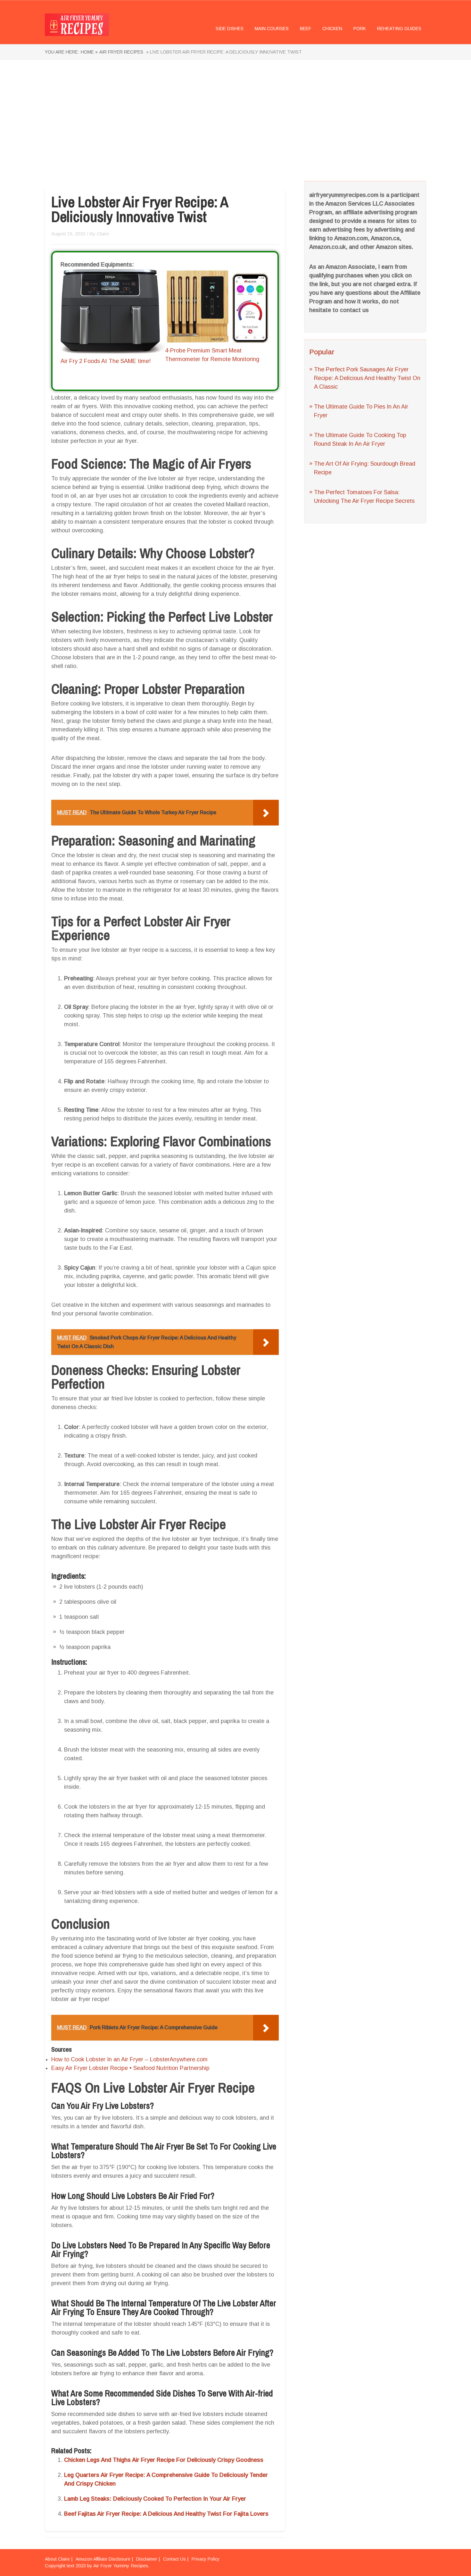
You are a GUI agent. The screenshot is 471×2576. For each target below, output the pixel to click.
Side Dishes (230, 29)
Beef (306, 29)
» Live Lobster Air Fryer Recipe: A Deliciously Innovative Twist (223, 52)
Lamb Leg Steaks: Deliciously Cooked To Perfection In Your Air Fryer (155, 2499)
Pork (360, 29)
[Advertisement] (235, 121)
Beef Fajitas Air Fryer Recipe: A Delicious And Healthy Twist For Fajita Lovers (166, 2514)
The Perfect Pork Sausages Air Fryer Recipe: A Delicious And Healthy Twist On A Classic (367, 378)
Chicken (332, 29)
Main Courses (272, 29)
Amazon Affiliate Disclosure (103, 2559)
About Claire (57, 2559)
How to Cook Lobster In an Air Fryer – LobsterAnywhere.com (129, 2059)
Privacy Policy (206, 2559)
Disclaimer (147, 2559)
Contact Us (174, 2559)
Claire (103, 234)
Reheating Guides (399, 29)
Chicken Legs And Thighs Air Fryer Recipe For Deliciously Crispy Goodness (164, 2460)
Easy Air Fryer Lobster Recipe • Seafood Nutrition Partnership (130, 2068)
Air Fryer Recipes (121, 52)
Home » (89, 52)
